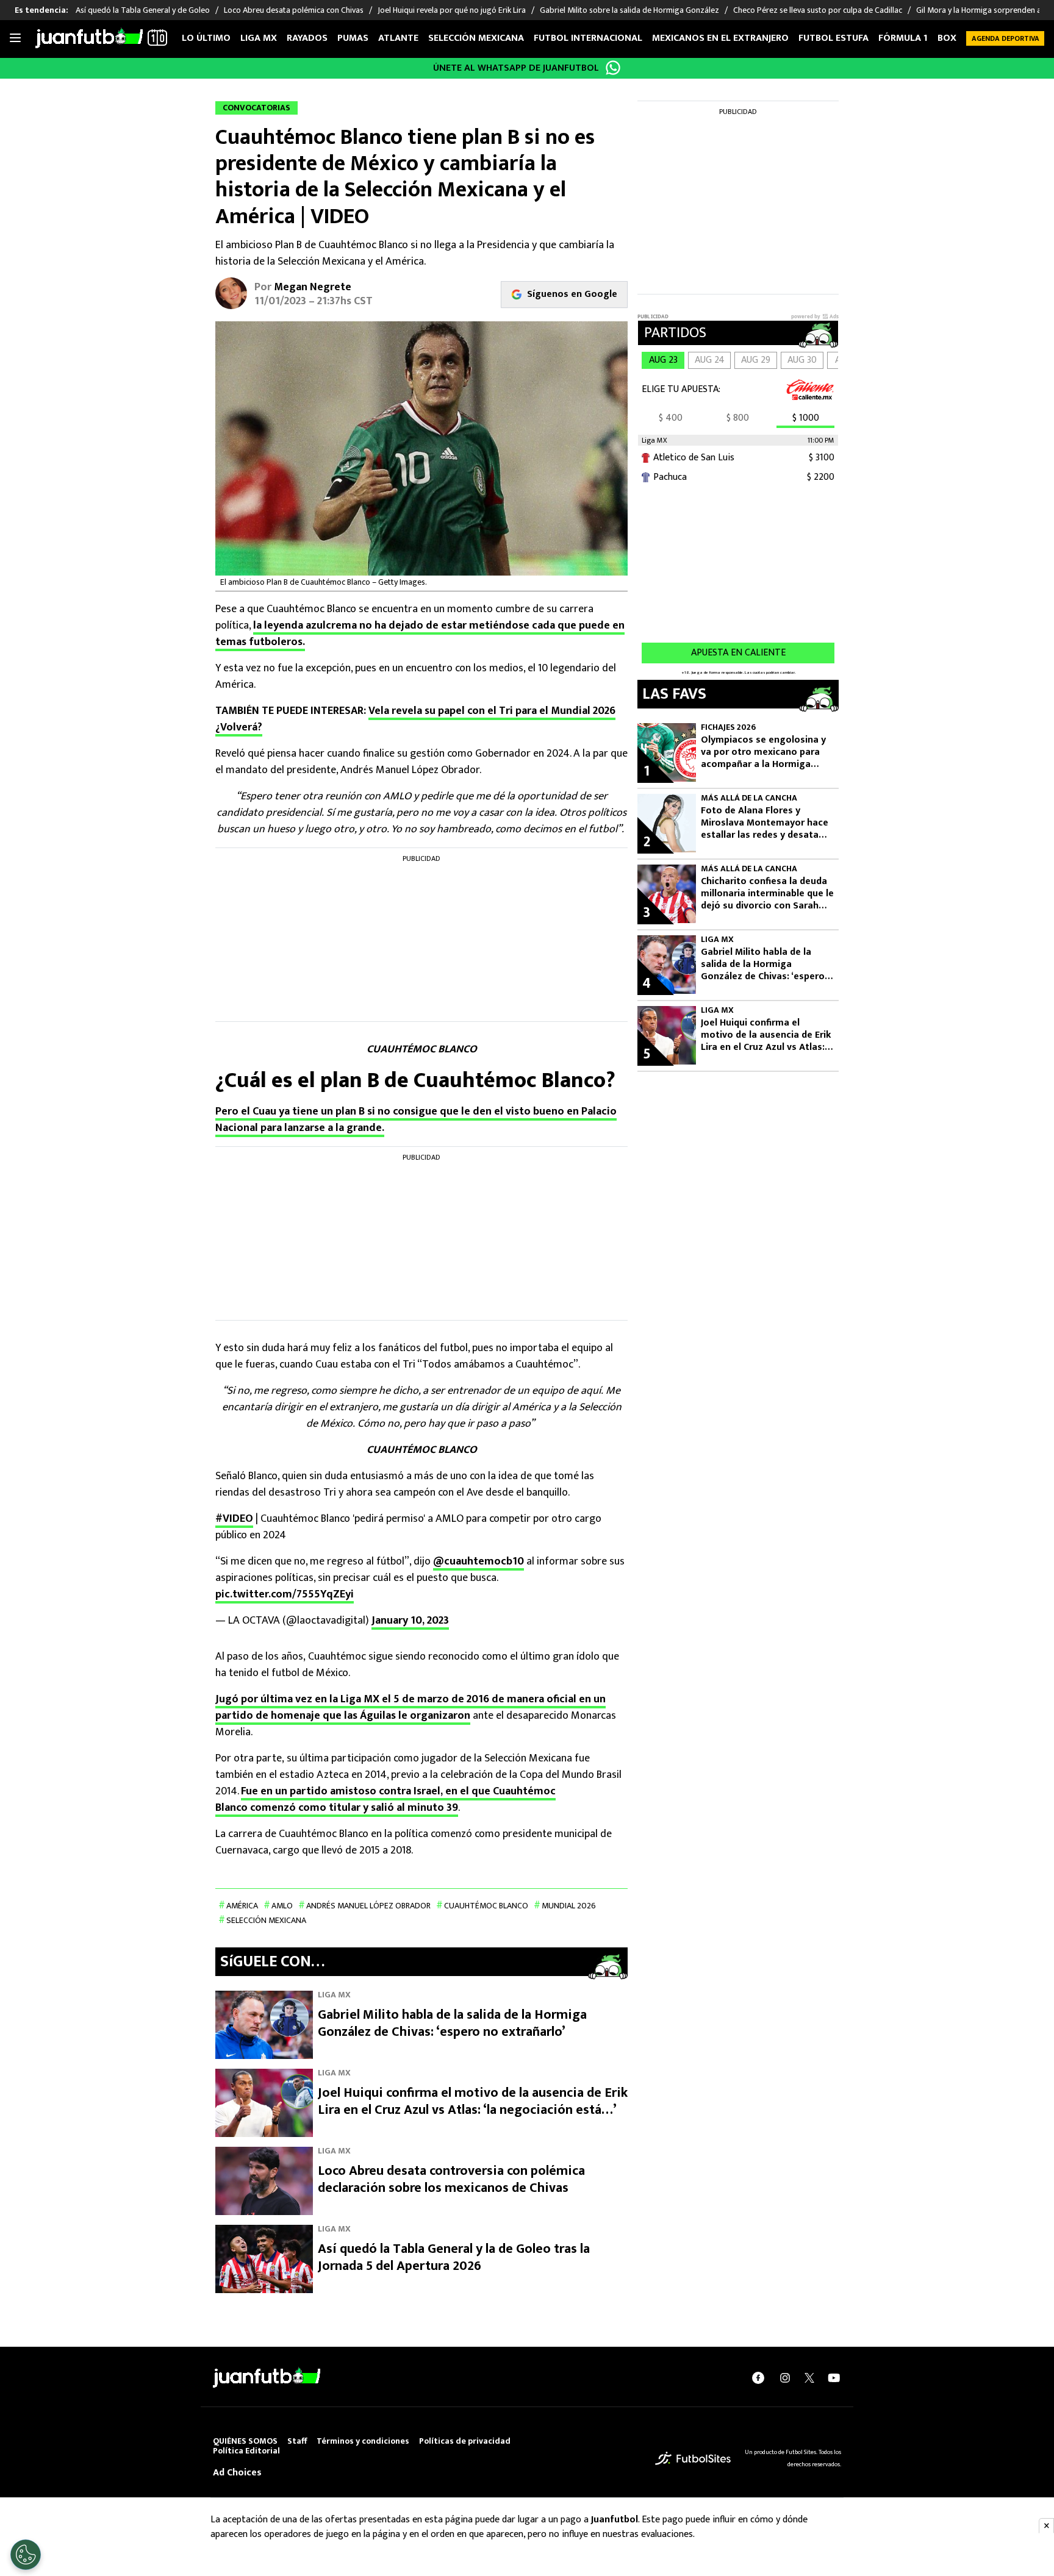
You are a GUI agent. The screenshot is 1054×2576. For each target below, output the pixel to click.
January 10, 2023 (410, 1621)
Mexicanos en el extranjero (720, 38)
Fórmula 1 (903, 38)
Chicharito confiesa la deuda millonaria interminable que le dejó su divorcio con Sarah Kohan (767, 894)
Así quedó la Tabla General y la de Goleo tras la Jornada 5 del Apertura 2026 (454, 2257)
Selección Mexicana (476, 38)
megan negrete (313, 287)
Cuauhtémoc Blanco (486, 1906)
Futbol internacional (588, 38)
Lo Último (206, 38)
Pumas (353, 38)
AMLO (282, 1906)
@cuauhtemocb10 (479, 1561)
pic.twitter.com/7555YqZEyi (285, 1594)
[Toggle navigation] (15, 38)
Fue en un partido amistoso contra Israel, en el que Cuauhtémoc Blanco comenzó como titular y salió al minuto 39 (385, 1800)
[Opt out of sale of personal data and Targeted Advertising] (26, 2555)
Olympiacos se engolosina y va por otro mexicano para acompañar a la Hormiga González (763, 752)
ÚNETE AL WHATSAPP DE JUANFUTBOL (516, 68)
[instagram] (785, 2378)
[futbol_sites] (693, 2458)
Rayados (307, 38)
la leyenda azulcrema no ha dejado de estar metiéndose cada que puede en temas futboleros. (420, 634)
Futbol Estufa (834, 38)
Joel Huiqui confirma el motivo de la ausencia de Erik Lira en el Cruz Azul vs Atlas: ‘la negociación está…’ (473, 2101)
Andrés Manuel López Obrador (368, 1906)
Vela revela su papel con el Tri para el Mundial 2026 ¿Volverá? (415, 719)
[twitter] (809, 2378)
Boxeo (953, 38)
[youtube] (834, 2378)
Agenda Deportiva (1006, 38)
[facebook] (758, 2378)
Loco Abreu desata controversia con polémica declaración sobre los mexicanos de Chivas (451, 2179)
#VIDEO (234, 1519)
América (242, 1906)
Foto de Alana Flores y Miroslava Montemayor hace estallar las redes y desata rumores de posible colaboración (765, 823)
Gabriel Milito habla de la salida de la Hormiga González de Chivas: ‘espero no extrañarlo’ (452, 2023)
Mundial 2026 (569, 1906)
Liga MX (259, 38)
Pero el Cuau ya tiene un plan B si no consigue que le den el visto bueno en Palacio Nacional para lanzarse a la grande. (416, 1120)
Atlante (398, 38)
